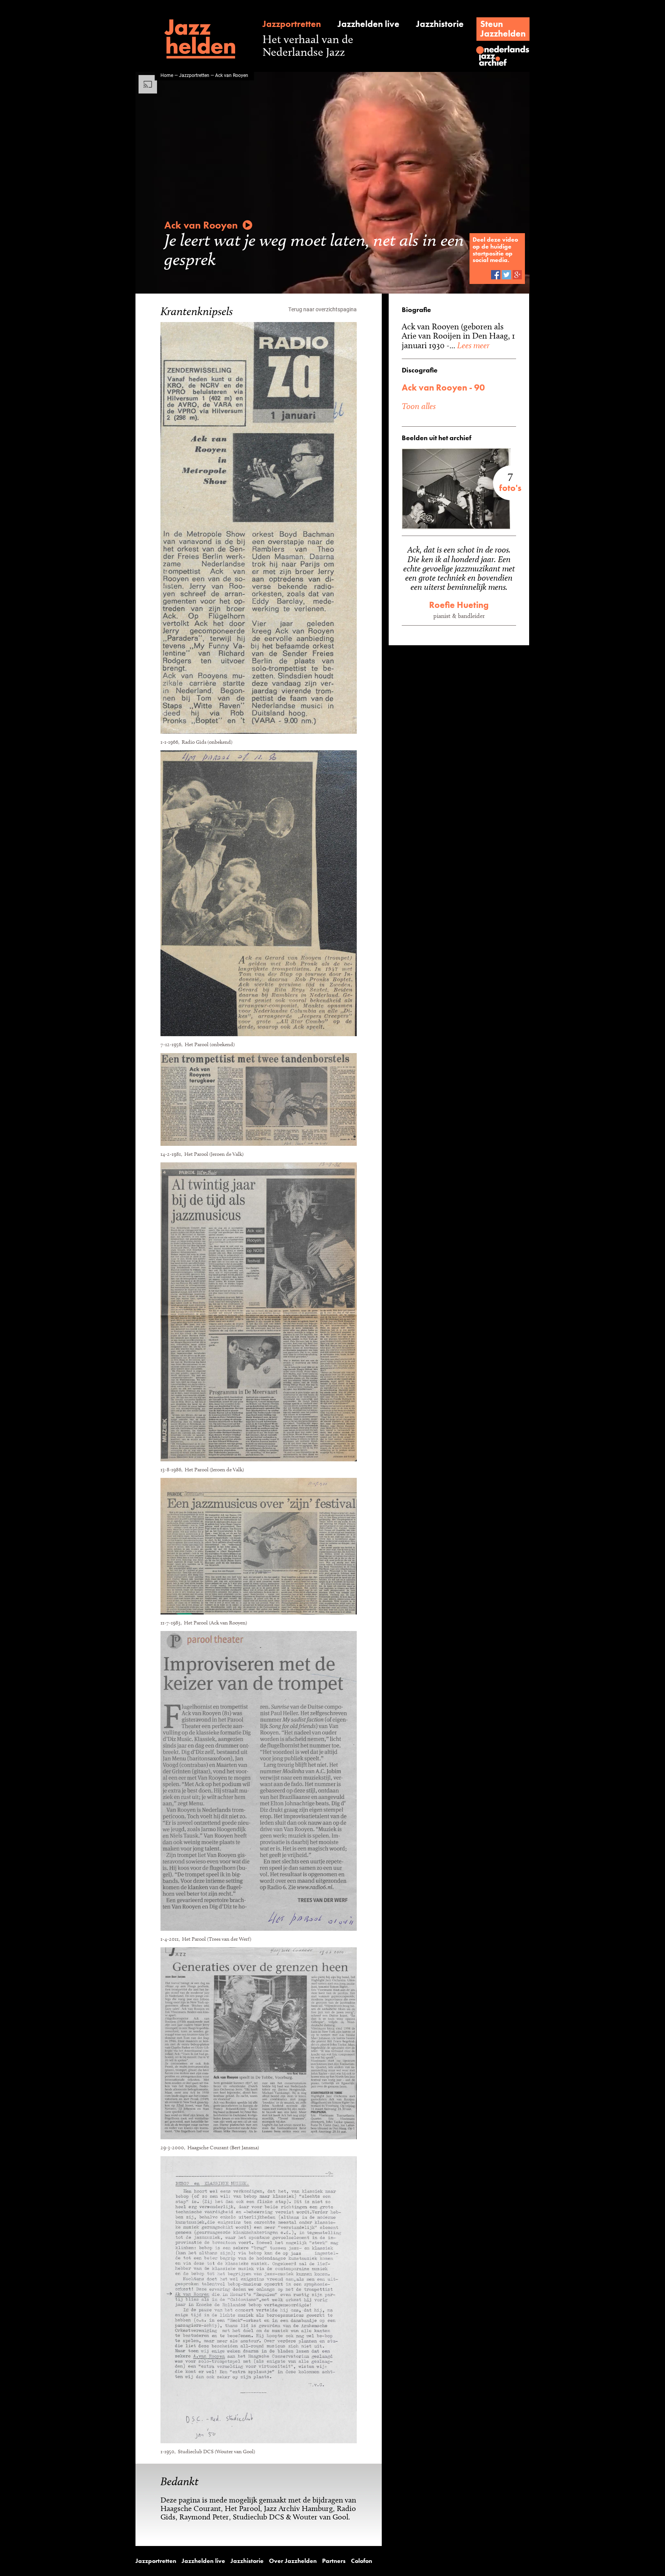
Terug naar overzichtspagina (322, 309)
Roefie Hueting (459, 605)
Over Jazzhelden (293, 2561)
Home (167, 75)
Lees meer (472, 345)
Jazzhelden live (368, 24)
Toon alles (419, 406)
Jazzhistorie (440, 24)
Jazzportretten (292, 24)
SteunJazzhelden (503, 29)
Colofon (362, 2561)
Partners (334, 2561)
